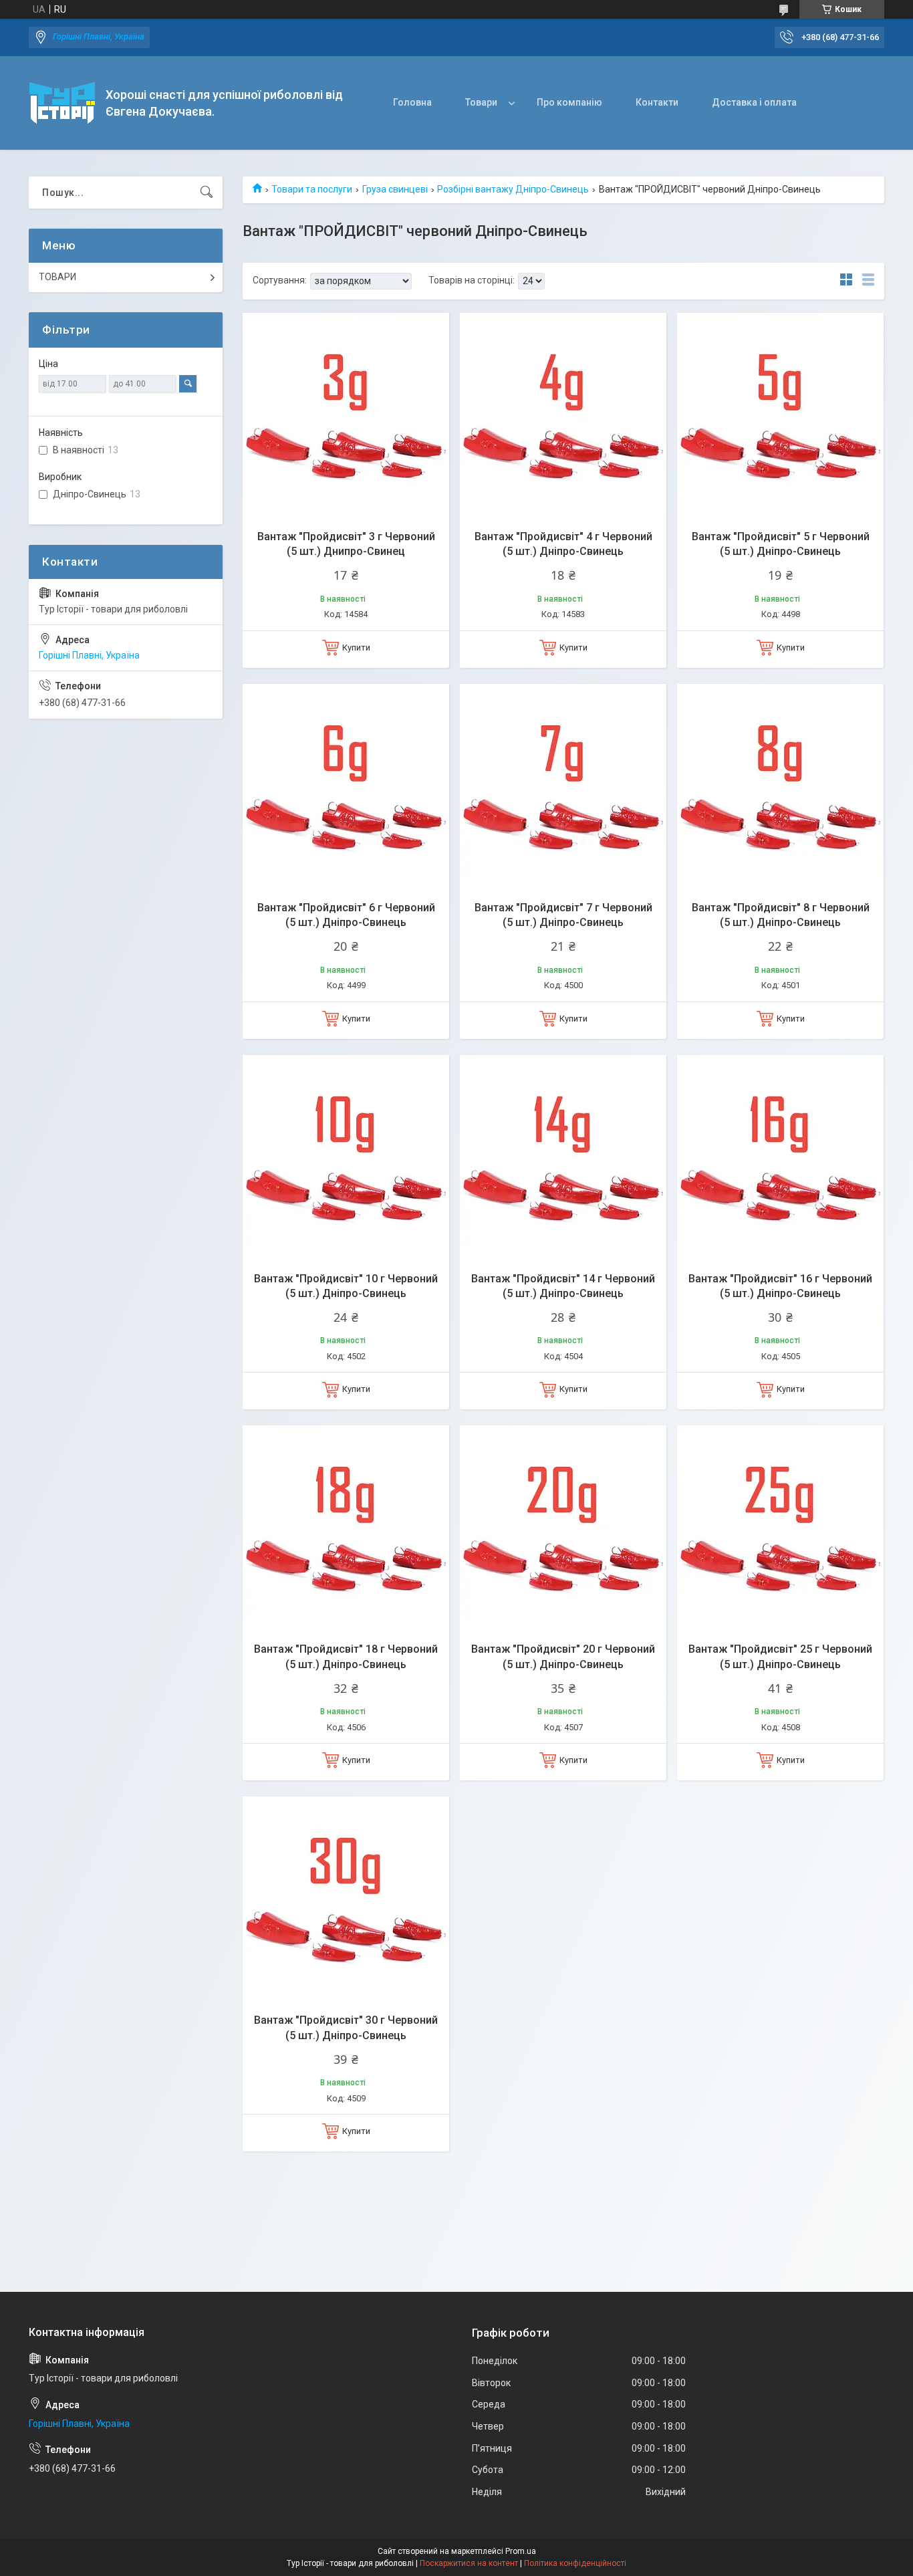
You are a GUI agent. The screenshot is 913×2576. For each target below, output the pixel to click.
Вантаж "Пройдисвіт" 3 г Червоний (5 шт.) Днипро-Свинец (346, 544)
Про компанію (569, 102)
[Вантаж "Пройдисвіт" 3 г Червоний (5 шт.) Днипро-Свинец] (346, 416)
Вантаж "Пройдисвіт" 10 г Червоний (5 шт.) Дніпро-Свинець (346, 1286)
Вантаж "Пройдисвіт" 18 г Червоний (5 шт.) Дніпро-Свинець (346, 1656)
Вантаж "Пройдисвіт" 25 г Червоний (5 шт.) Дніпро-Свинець (780, 1656)
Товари (481, 102)
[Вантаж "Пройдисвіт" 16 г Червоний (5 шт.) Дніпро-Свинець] (780, 1158)
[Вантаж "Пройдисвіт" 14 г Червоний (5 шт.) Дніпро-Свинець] (563, 1158)
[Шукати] (207, 193)
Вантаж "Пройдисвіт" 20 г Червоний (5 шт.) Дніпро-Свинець (563, 1656)
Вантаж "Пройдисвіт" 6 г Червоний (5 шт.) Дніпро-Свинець (346, 915)
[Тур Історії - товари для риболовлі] (62, 103)
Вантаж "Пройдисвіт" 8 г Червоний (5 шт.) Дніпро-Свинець (781, 915)
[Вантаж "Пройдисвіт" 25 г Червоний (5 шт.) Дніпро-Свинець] (780, 1529)
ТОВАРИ (57, 277)
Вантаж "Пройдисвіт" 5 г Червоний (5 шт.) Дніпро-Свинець (781, 544)
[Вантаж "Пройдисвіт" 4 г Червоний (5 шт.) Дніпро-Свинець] (563, 416)
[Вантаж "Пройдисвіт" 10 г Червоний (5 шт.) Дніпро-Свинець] (346, 1158)
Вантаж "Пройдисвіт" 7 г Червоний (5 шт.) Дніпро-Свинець (563, 915)
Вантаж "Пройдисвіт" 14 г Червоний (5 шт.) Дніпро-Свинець (563, 1286)
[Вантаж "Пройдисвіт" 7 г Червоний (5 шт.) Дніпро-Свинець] (563, 787)
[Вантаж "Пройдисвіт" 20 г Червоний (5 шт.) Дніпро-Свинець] (563, 1529)
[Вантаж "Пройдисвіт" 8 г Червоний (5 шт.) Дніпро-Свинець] (780, 787)
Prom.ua (521, 2551)
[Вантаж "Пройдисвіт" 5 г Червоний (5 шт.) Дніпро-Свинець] (780, 416)
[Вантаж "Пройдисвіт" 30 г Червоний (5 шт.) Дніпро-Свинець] (346, 1900)
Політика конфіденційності (575, 2563)
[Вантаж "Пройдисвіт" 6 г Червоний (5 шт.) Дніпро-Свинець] (346, 787)
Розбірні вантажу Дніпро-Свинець (513, 189)
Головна (412, 102)
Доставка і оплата (754, 102)
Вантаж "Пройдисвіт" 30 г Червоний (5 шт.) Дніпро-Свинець (346, 2027)
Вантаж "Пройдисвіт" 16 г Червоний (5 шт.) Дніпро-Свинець (780, 1286)
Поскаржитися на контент (469, 2563)
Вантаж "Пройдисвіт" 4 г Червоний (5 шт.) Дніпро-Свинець (563, 544)
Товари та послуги (312, 189)
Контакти (657, 102)
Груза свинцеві (395, 189)
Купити (356, 648)
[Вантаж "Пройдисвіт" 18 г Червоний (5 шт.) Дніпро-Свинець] (346, 1529)
